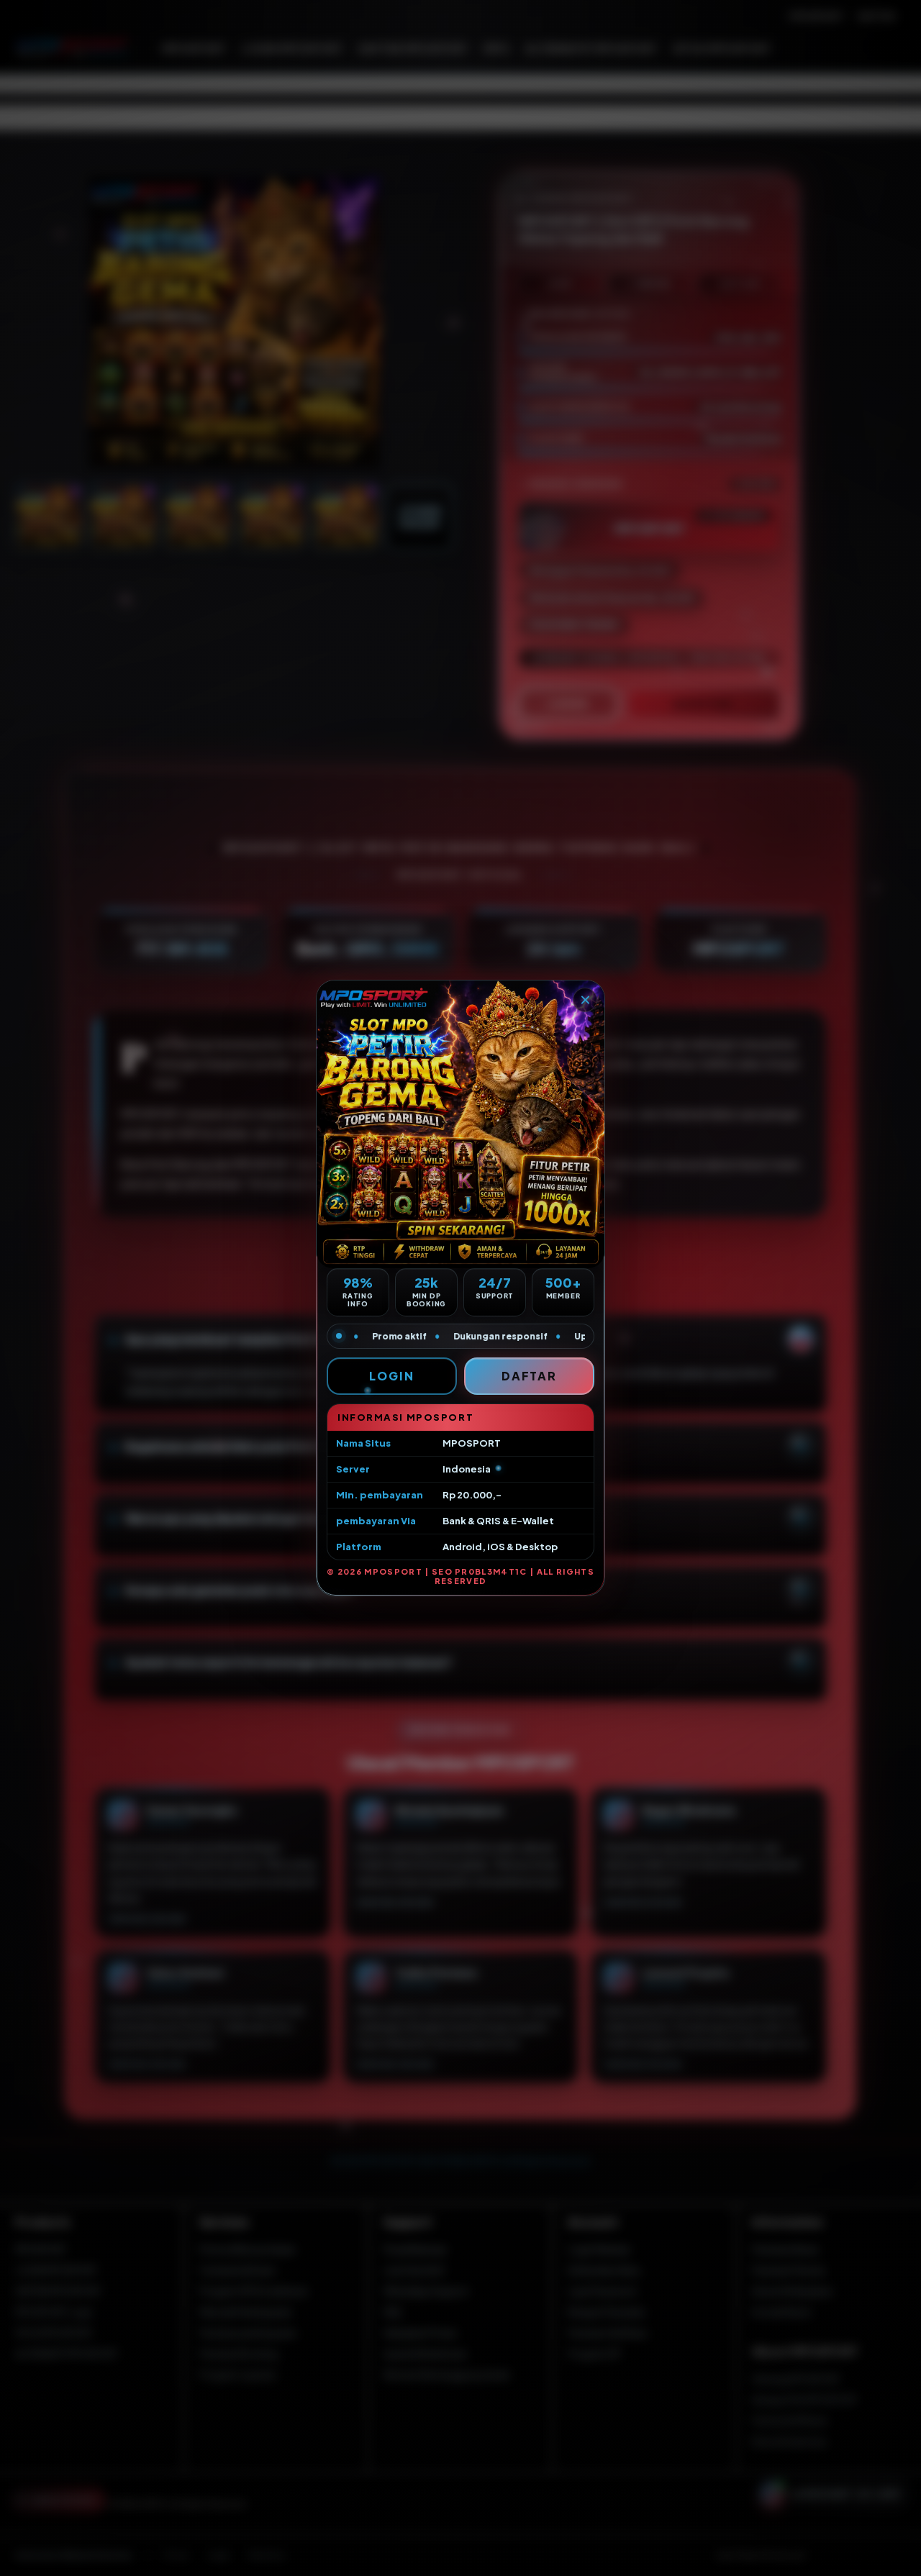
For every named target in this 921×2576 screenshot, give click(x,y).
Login (392, 1376)
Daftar (530, 1376)
